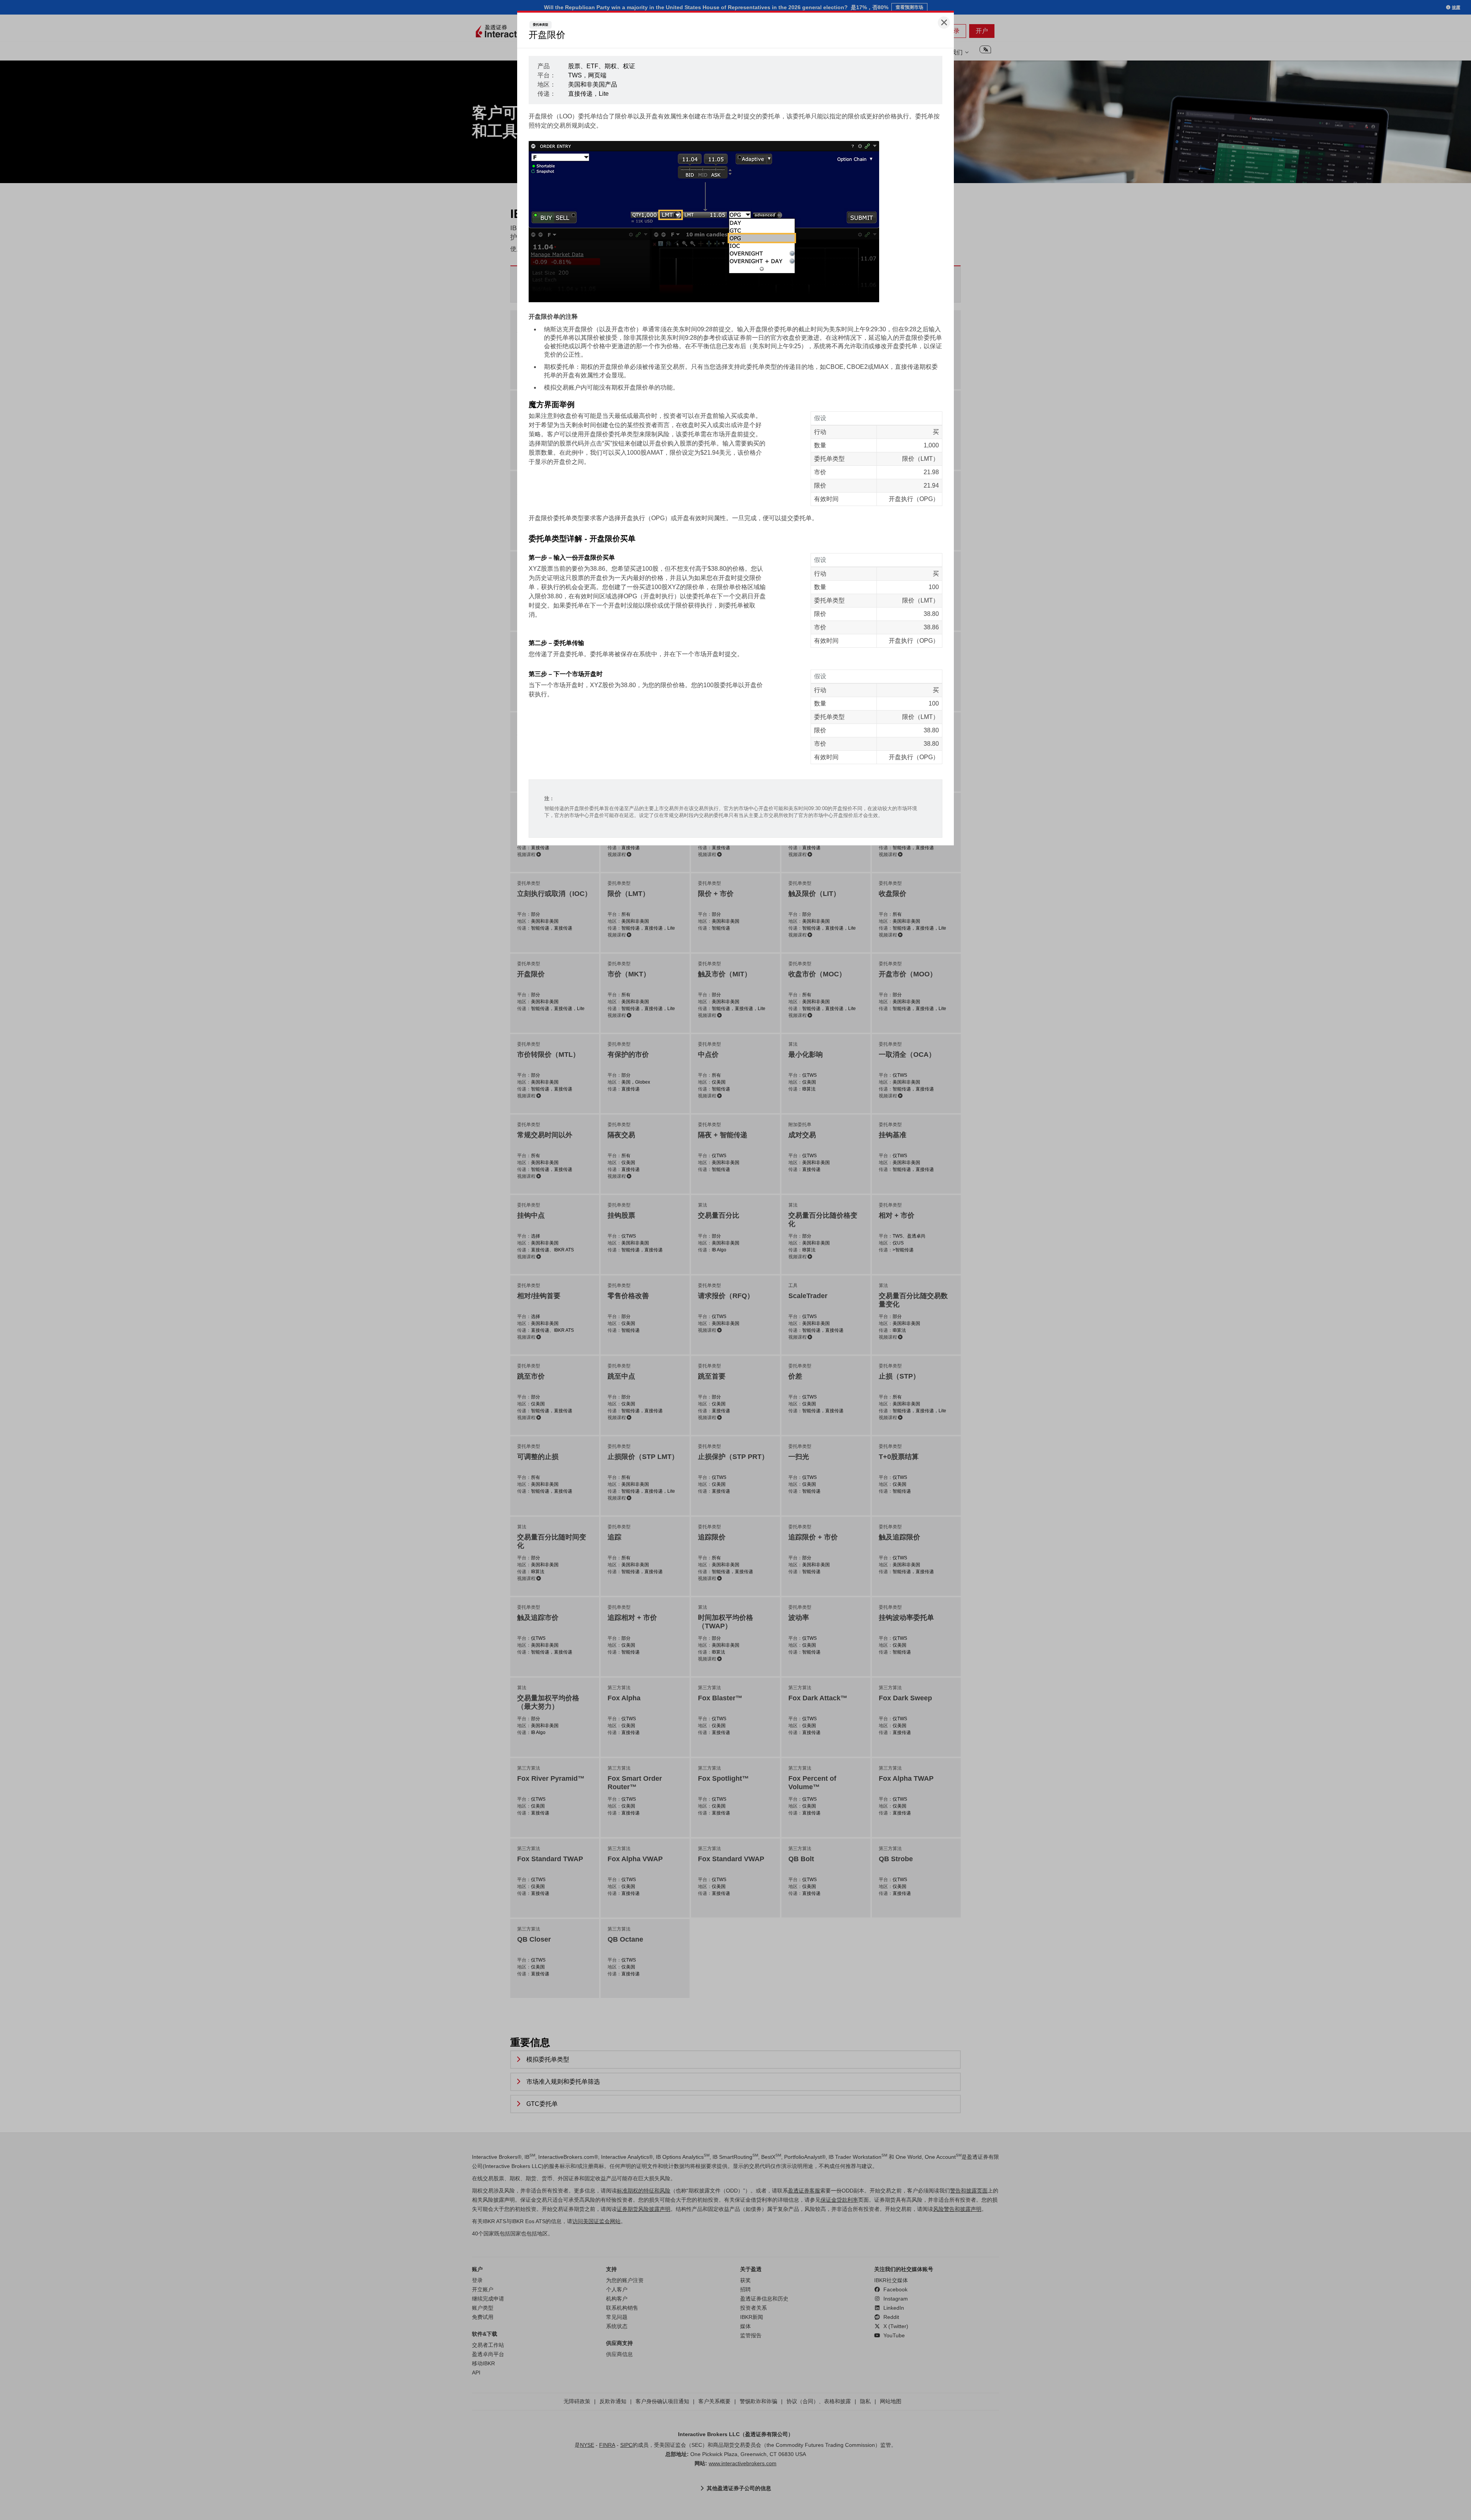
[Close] (944, 23)
